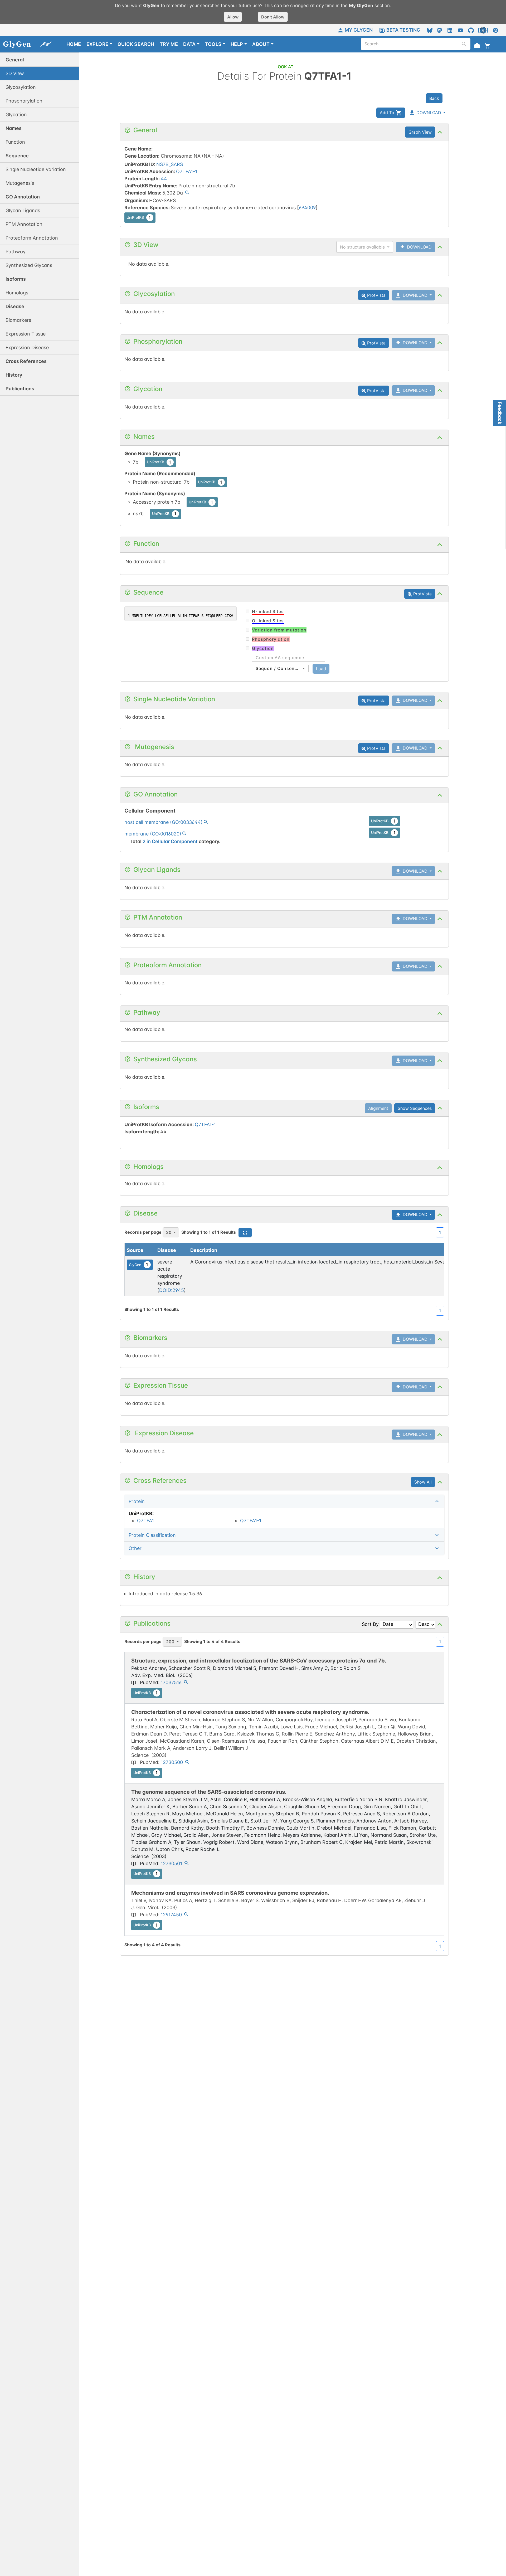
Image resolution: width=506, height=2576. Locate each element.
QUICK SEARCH (136, 44)
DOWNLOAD (428, 113)
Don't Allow (273, 17)
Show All (423, 1482)
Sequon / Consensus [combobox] (279, 668)
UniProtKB (139, 217)
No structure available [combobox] (362, 247)
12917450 (171, 1915)
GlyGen (139, 1265)
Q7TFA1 (145, 1521)
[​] (286, 658)
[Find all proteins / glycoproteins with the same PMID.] (186, 1683)
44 (164, 179)
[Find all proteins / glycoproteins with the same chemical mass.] (187, 193)
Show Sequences (415, 1108)
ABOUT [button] (261, 44)
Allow (233, 17)
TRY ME (169, 44)
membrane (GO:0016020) (153, 834)
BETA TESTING (403, 30)
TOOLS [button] (213, 44)
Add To (388, 113)
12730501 (171, 1863)
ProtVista (376, 295)
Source (135, 1250)
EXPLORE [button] (98, 44)
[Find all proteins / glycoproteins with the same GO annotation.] (206, 823)
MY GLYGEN (359, 30)
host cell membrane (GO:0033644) (164, 822)
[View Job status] (477, 45)
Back (434, 98)
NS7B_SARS (170, 164)
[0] (488, 45)
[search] (464, 44)
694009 (307, 208)
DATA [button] (189, 44)
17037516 (171, 1682)
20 (169, 1232)
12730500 (172, 1762)
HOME (74, 44)
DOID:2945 (172, 1290)
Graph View (420, 132)
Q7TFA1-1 (187, 171)
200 (170, 1642)
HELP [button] (237, 44)
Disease (167, 1250)
